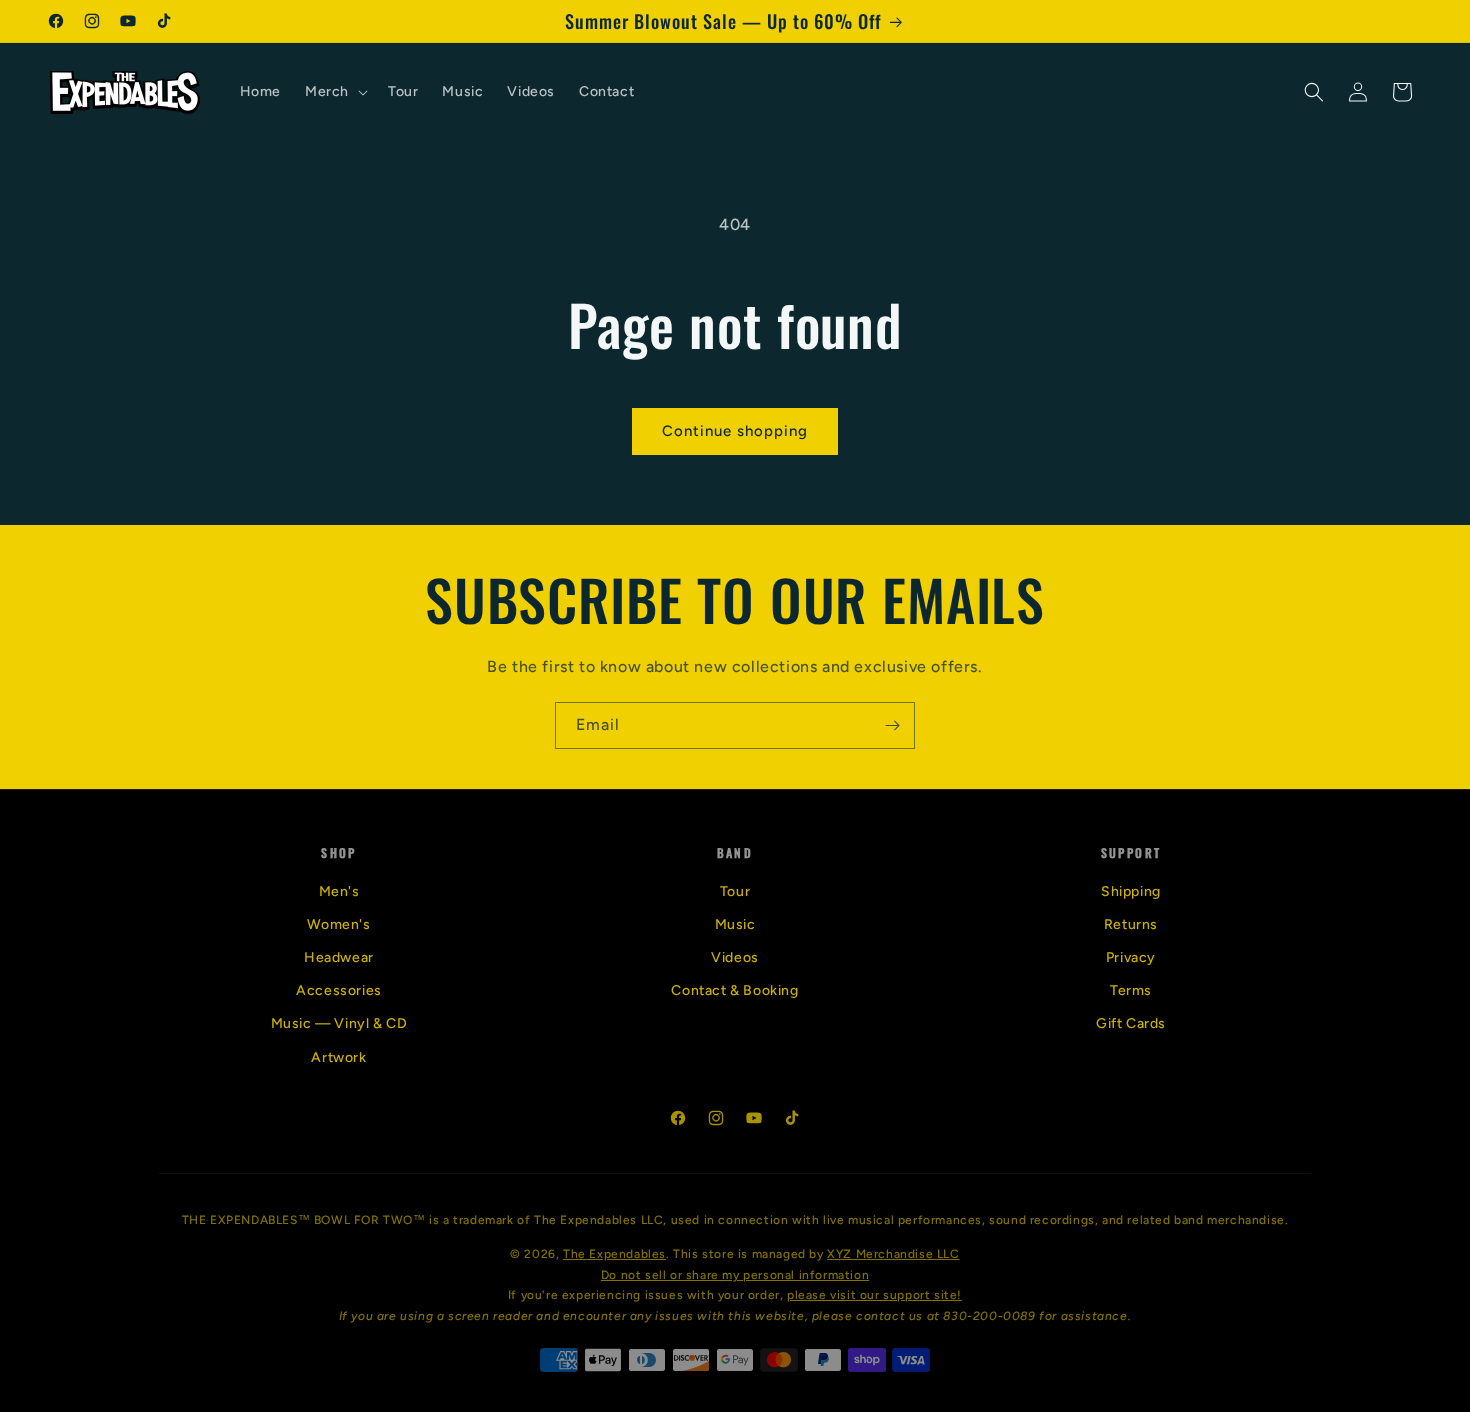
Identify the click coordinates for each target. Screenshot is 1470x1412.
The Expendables (614, 1254)
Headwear (339, 957)
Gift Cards (1131, 1023)
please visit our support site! (874, 1295)
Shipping (1131, 891)
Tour (735, 891)
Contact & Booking (734, 990)
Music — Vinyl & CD (339, 1023)
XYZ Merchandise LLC (893, 1254)
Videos (735, 957)
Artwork (338, 1057)
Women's (338, 924)
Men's (339, 891)
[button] (334, 92)
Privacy (1131, 957)
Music (735, 924)
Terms (1131, 990)
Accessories (339, 990)
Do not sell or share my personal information (735, 1275)
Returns (1131, 924)
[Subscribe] (892, 725)
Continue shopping (735, 431)
